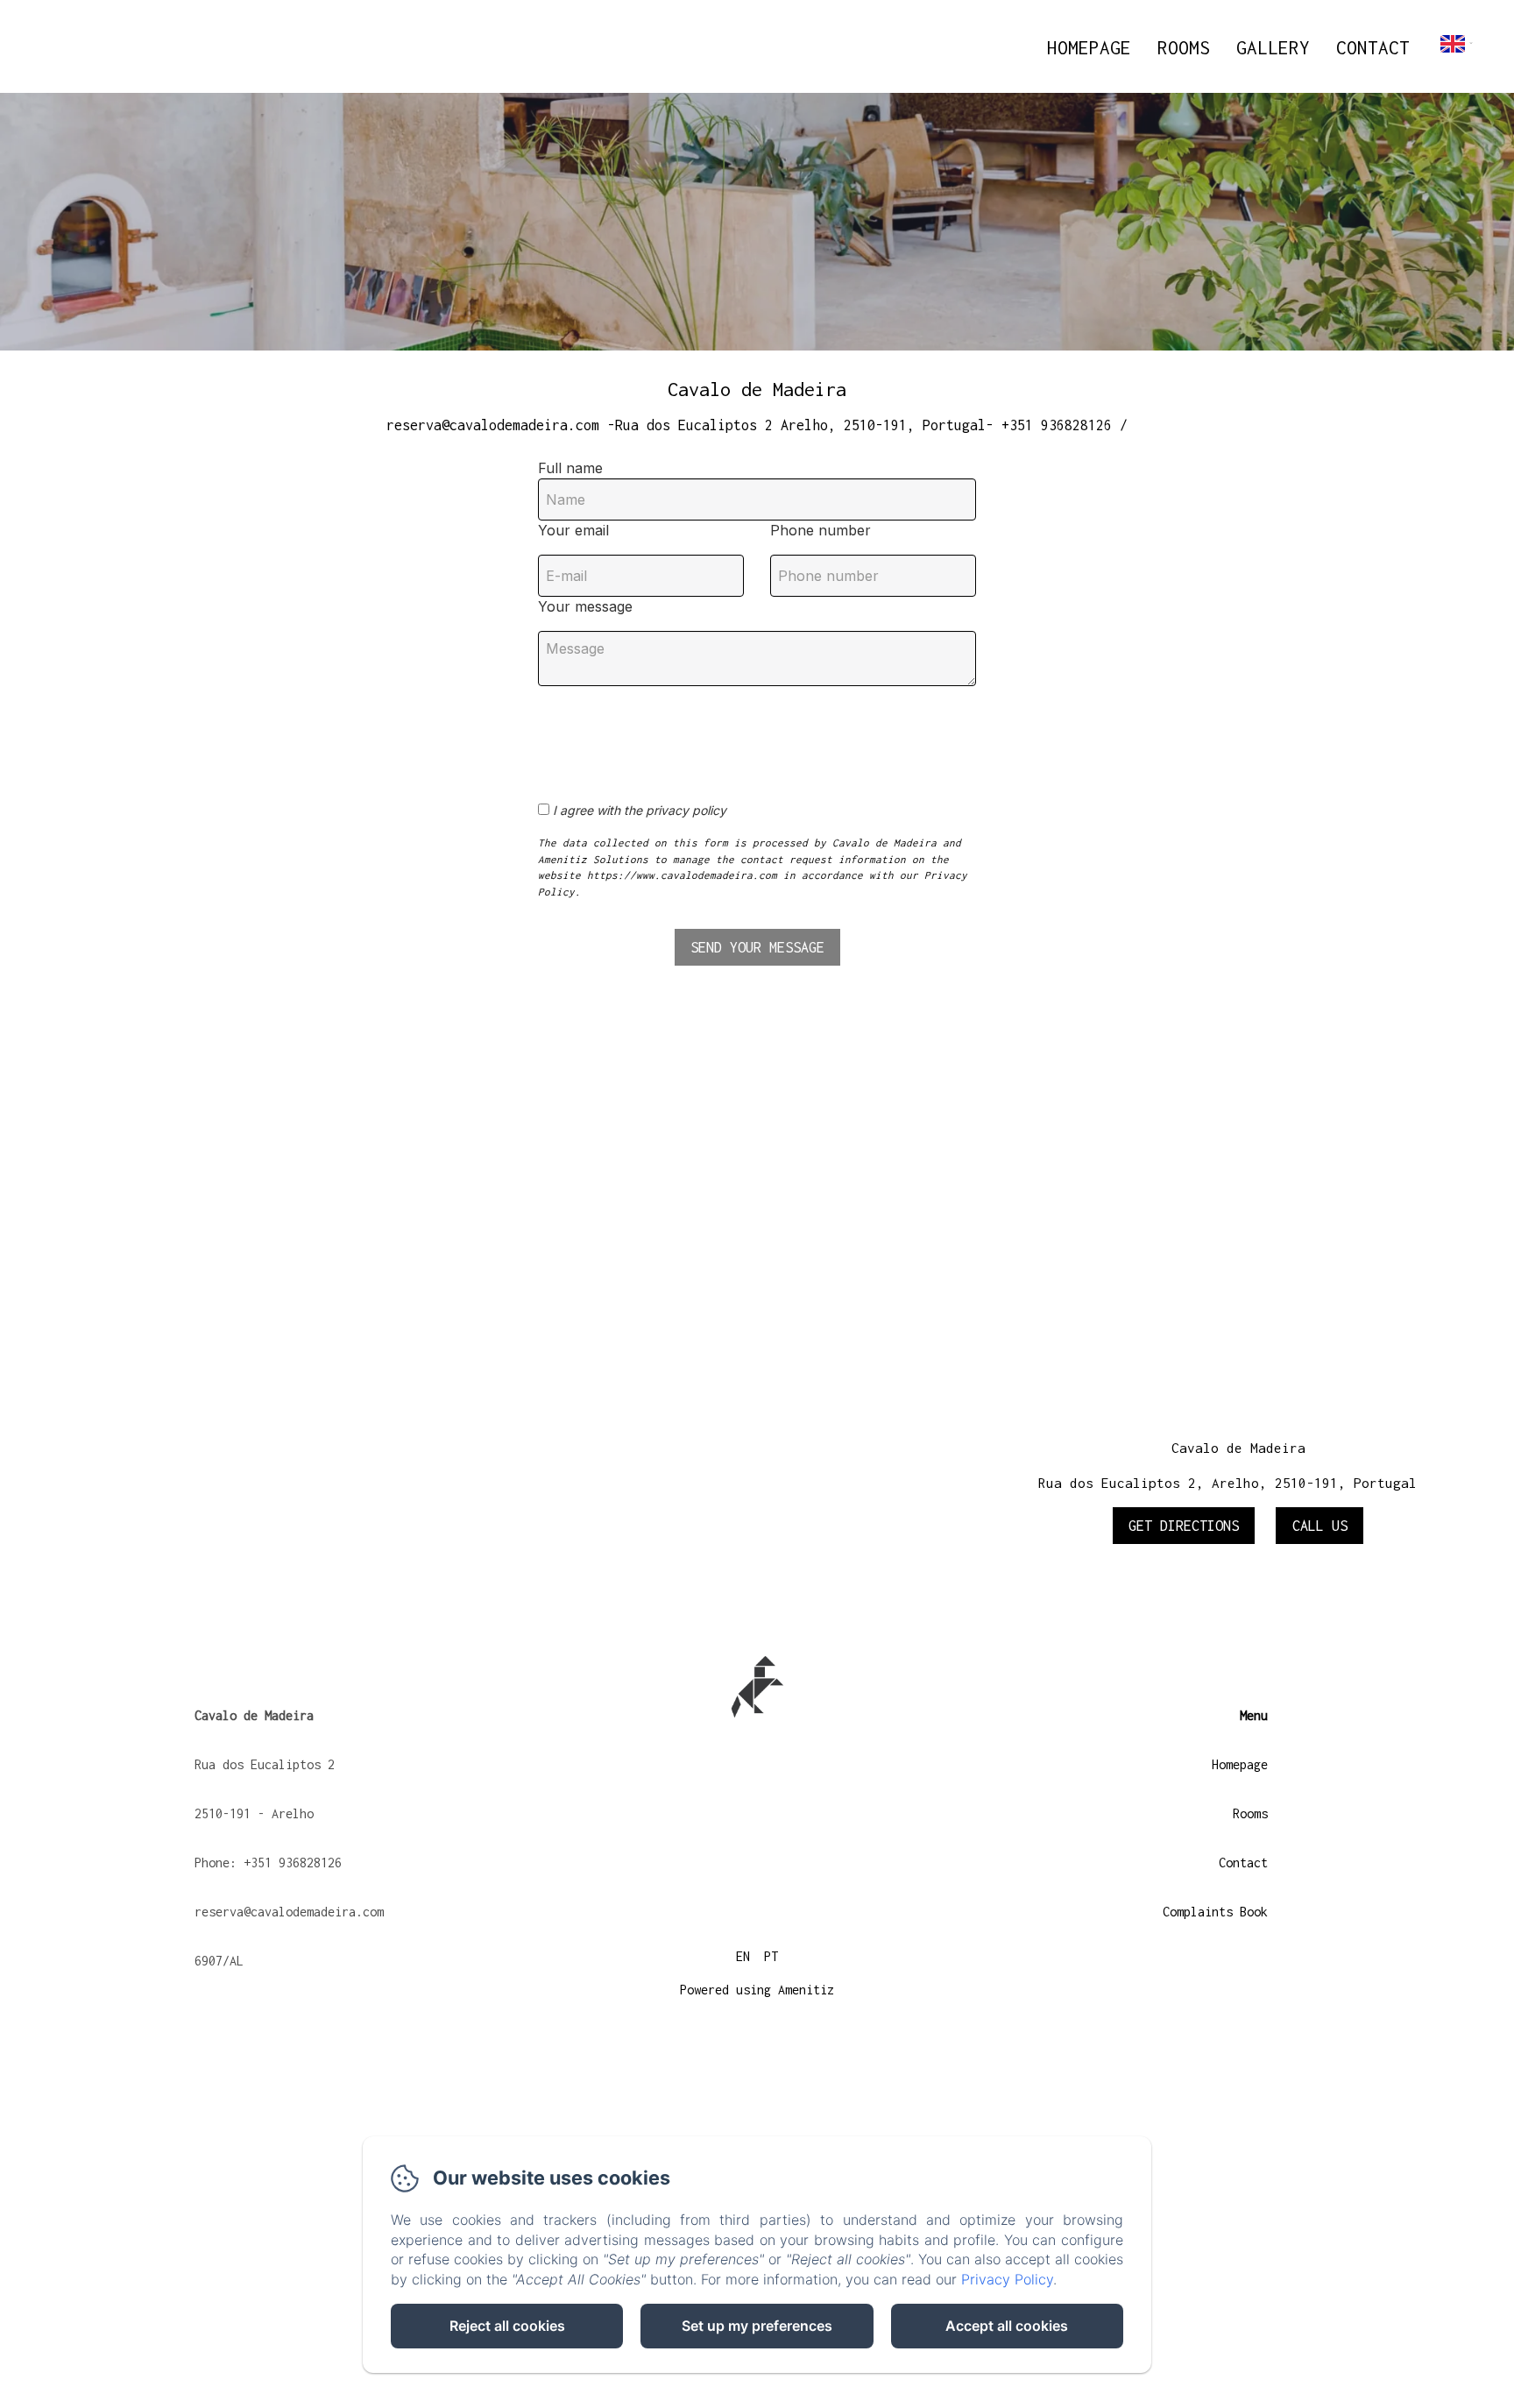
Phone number (821, 530)
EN (743, 1956)
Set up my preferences (757, 2326)
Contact (1373, 47)
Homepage (1089, 47)
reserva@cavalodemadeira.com (289, 1912)
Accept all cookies (1007, 2326)
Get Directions (1184, 1526)
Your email (573, 530)
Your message (585, 606)
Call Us (1320, 1526)
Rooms (1184, 47)
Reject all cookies (507, 2326)
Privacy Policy (1007, 2279)
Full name (570, 468)
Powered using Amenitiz (757, 1990)
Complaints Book (1215, 1912)
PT (771, 1956)
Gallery (1273, 47)
